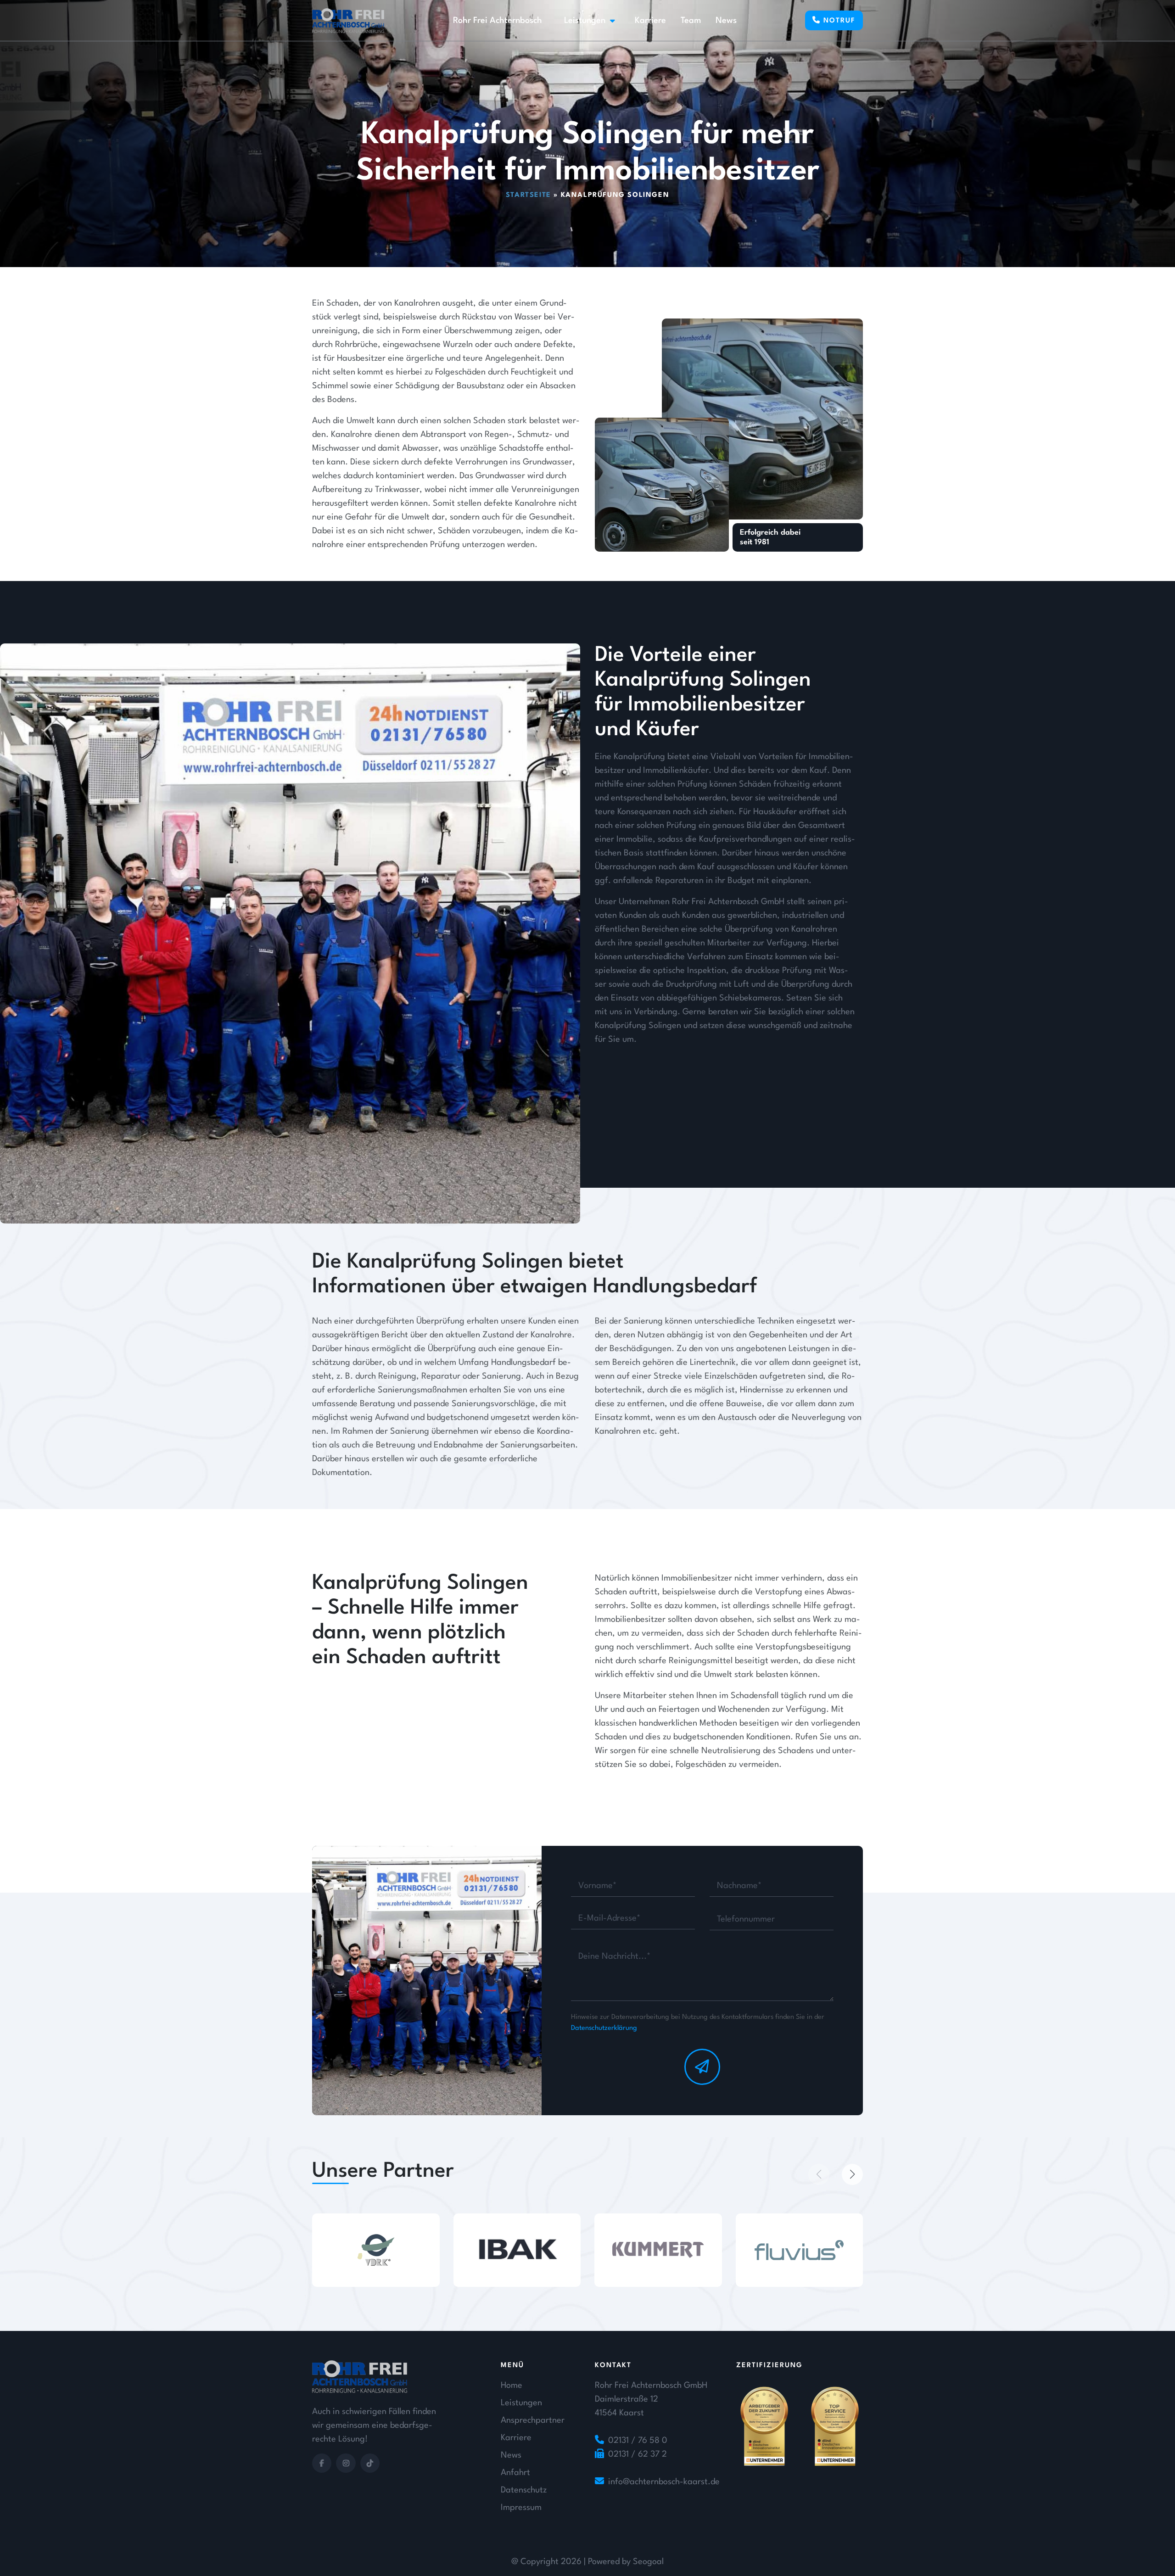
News (726, 21)
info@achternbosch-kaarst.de (664, 2482)
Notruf (838, 21)
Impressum (521, 2508)
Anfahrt (515, 2473)
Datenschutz (524, 2490)
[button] (819, 2174)
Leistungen (585, 21)
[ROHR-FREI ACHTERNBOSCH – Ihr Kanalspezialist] (348, 21)
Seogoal (648, 2562)
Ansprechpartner (533, 2420)
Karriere (650, 21)
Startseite (529, 195)
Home (512, 2386)
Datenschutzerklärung (604, 2028)
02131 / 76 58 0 (638, 2441)
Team (691, 21)
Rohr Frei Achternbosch (498, 21)
